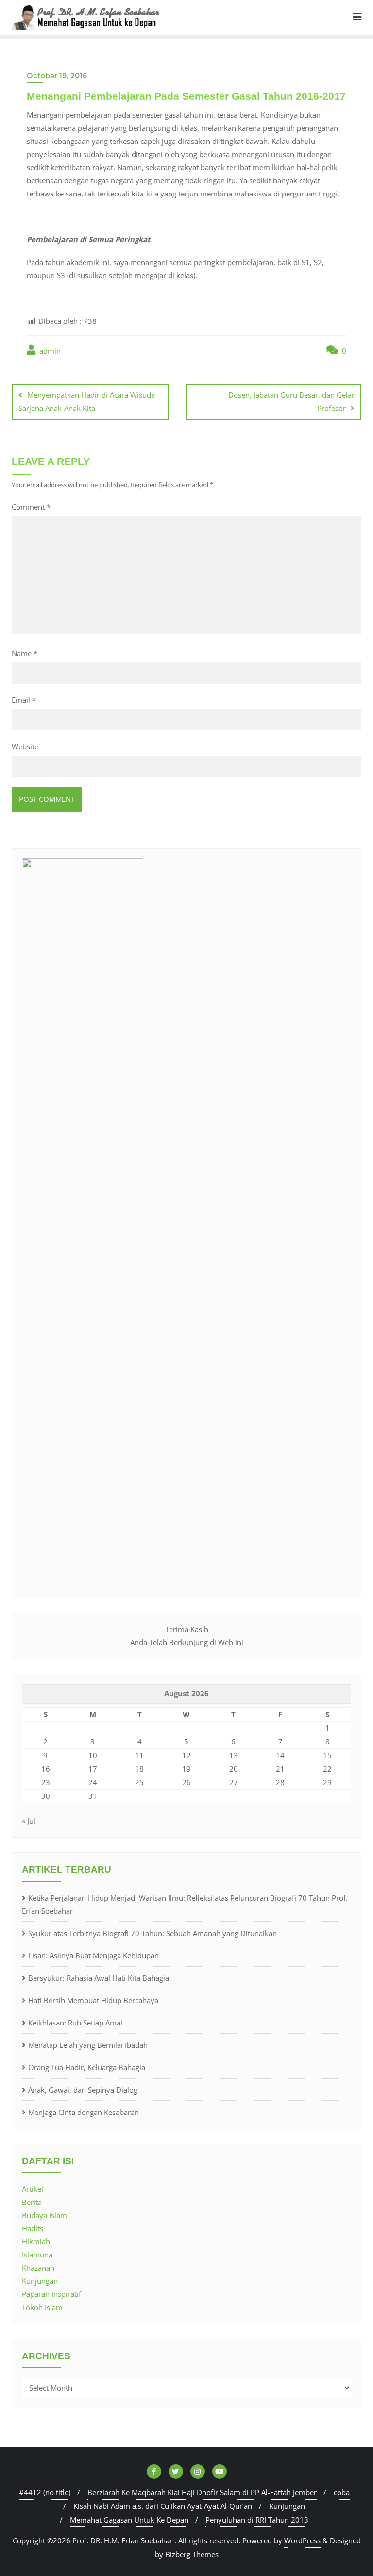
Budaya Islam (44, 2215)
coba (342, 2492)
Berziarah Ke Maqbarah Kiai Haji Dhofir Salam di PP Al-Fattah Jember (202, 2492)
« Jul (29, 1821)
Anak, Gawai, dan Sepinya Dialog (83, 2090)
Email (24, 700)
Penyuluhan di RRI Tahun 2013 (257, 2520)
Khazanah (38, 2268)
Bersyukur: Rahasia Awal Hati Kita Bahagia (99, 1978)
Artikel (33, 2189)
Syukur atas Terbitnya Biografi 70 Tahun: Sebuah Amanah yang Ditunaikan (153, 1933)
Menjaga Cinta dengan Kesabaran (84, 2112)
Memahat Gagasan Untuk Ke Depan (129, 2520)
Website (25, 746)
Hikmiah (36, 2241)
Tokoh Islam (42, 2307)
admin (49, 351)
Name (25, 653)
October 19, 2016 (57, 76)
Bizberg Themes (192, 2554)
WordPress (302, 2540)
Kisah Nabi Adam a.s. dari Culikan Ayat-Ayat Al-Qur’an (163, 2506)
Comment (31, 507)
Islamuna (37, 2255)
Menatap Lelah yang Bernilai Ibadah (88, 2045)
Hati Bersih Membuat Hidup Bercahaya (93, 2000)
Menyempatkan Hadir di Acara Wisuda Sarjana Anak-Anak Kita (87, 401)
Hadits (33, 2228)
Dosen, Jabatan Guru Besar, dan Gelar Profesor (291, 401)
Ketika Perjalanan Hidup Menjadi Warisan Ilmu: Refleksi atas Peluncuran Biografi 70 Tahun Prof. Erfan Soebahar (185, 1904)
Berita (32, 2202)
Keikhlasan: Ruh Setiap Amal (75, 2023)
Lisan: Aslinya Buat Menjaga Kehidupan (93, 1955)
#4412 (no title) (45, 2492)
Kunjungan (40, 2281)
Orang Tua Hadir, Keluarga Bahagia (87, 2067)
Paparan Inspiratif (51, 2294)
